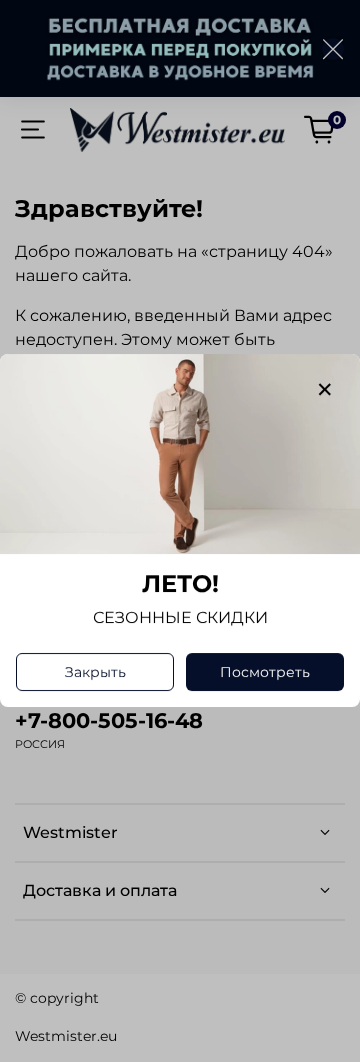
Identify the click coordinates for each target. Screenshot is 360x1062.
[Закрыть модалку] (325, 390)
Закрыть (95, 673)
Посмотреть (265, 673)
